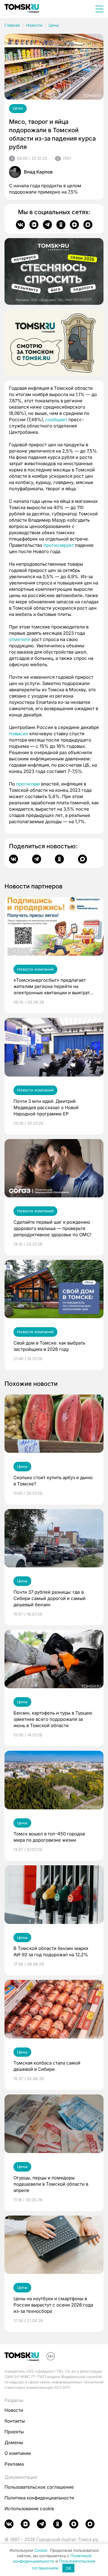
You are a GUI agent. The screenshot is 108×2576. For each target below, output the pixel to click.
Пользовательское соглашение (39, 2487)
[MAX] (88, 225)
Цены (54, 25)
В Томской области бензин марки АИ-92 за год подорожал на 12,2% (51, 1951)
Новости (34, 25)
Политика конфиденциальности (39, 2498)
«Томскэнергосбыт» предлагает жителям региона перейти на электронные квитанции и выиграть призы (53, 986)
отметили (20, 639)
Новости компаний (35, 969)
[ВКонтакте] (20, 225)
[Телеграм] (47, 225)
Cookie (41, 2550)
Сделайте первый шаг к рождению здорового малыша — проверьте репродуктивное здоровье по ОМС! (52, 1228)
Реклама (14, 2464)
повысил (19, 734)
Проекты (14, 2432)
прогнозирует (59, 545)
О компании (18, 2453)
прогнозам (28, 784)
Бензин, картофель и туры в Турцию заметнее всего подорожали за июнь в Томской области (53, 1719)
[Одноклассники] (61, 225)
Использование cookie (29, 2509)
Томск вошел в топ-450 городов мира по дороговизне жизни (49, 1837)
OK (69, 2568)
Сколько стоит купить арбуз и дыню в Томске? (53, 1481)
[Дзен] (74, 225)
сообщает (56, 420)
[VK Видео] (34, 225)
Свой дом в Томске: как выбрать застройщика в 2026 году (49, 1346)
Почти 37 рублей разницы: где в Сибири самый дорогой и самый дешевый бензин (49, 1598)
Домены (14, 2442)
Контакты (15, 2421)
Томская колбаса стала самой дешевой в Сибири (47, 2066)
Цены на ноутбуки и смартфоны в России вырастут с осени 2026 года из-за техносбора (53, 2305)
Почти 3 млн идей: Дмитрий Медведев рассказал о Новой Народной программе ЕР (46, 1107)
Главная (12, 25)
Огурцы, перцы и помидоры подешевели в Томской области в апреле (51, 2184)
